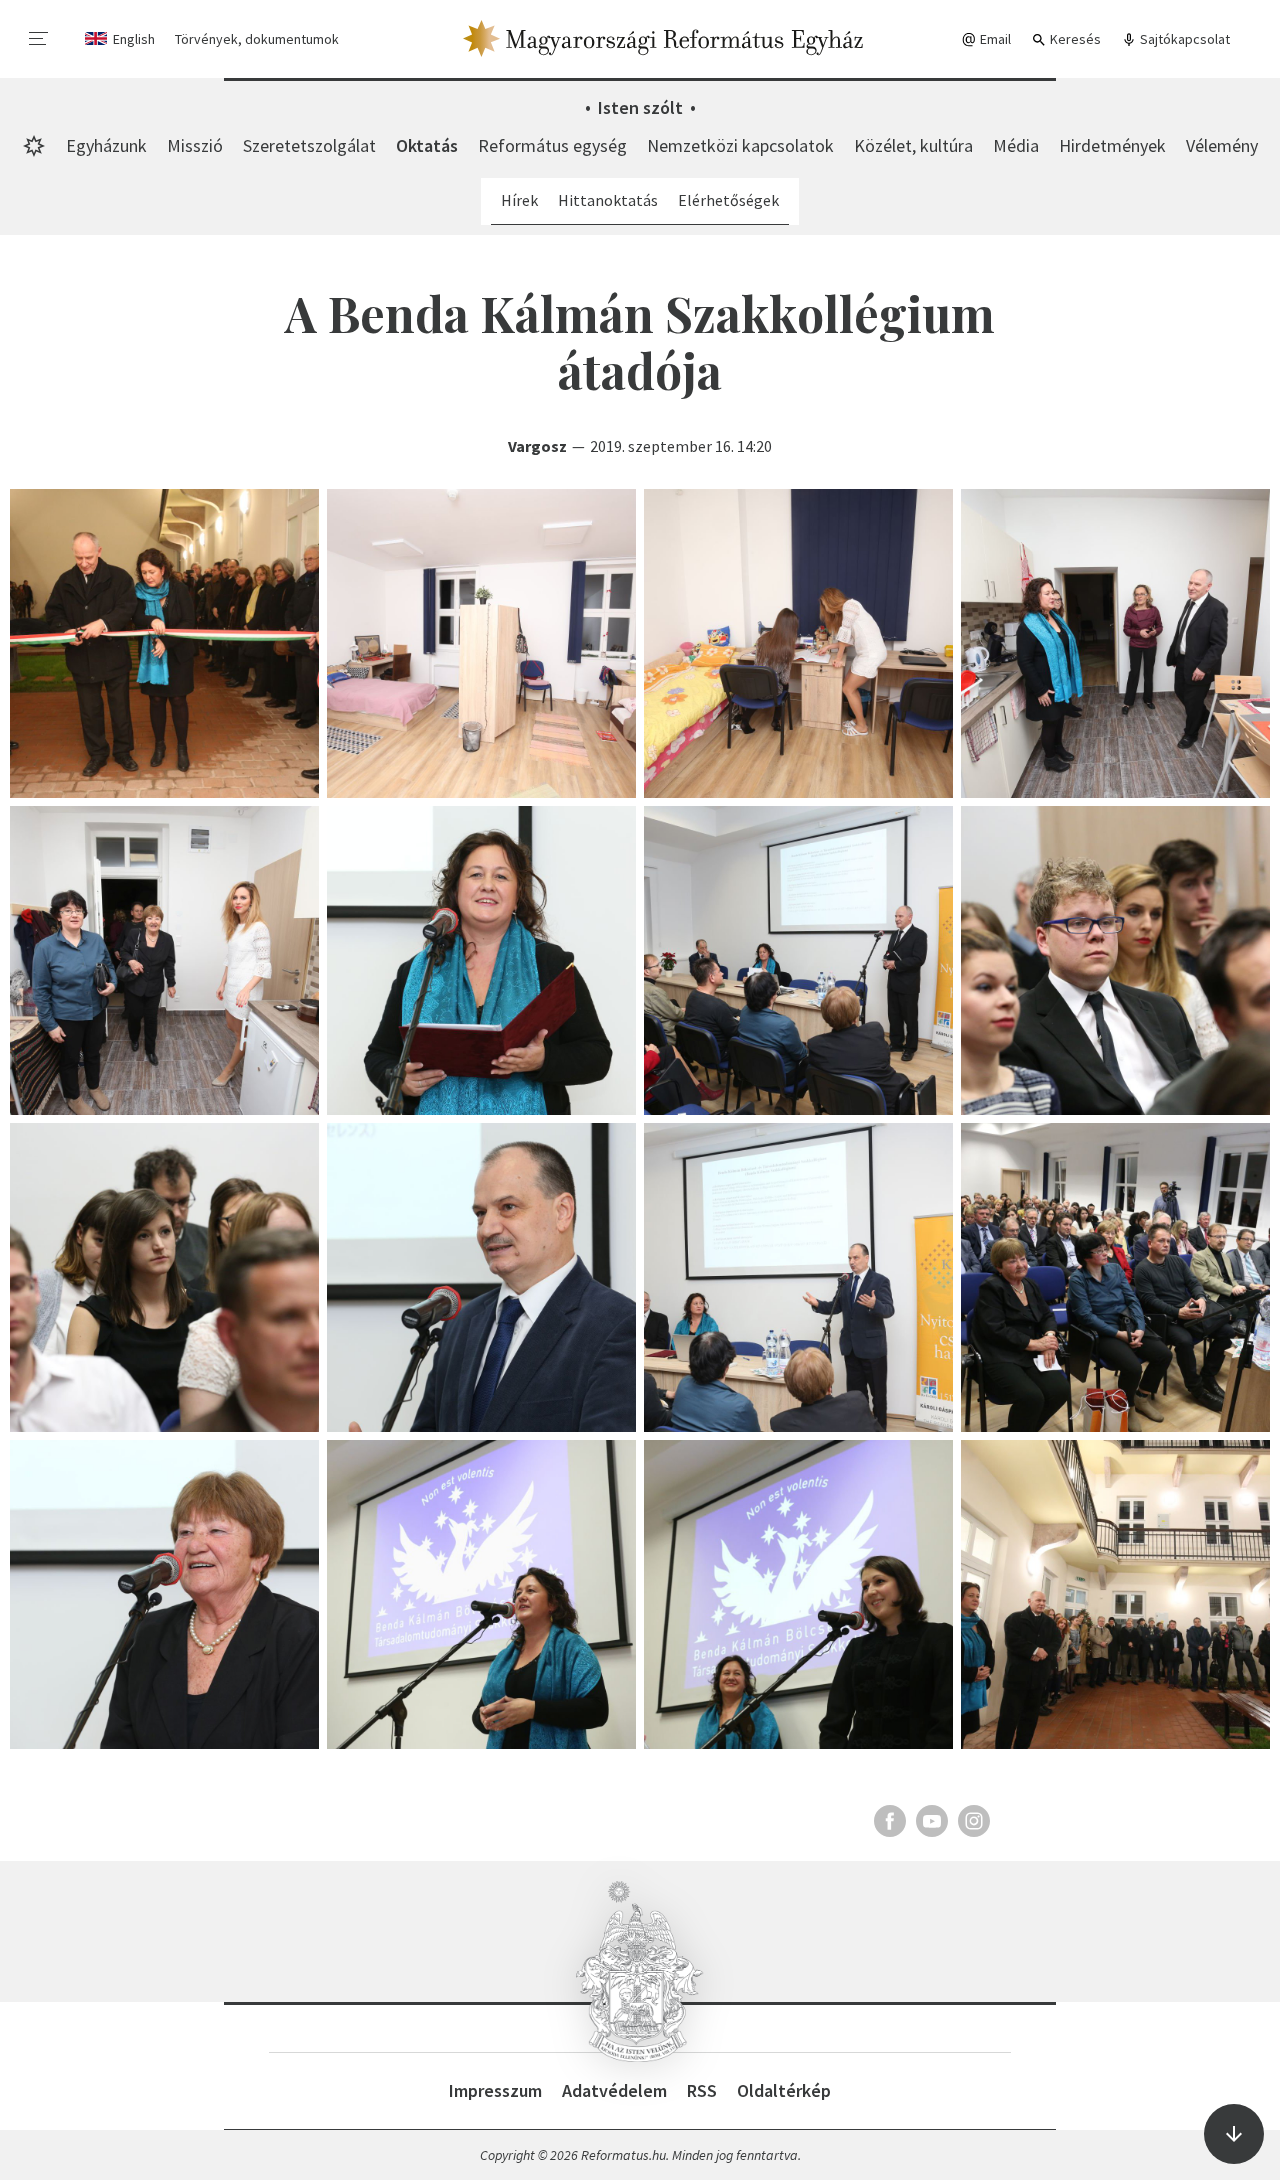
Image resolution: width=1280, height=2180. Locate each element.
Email (994, 39)
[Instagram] (974, 1821)
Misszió (195, 145)
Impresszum (495, 2090)
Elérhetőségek (728, 200)
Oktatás (427, 145)
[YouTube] (932, 1821)
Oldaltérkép (784, 2090)
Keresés (1074, 39)
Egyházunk (106, 145)
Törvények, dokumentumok (257, 39)
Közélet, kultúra (913, 145)
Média (1016, 145)
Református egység (552, 145)
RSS (702, 2090)
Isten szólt (640, 107)
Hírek (519, 200)
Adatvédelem (614, 2090)
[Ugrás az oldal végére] (1234, 2134)
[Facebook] (890, 1821)
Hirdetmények (1112, 145)
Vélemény (1222, 145)
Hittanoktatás (608, 200)
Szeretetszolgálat (309, 145)
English (134, 39)
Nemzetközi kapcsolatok (740, 145)
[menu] (39, 39)
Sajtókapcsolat (1183, 39)
